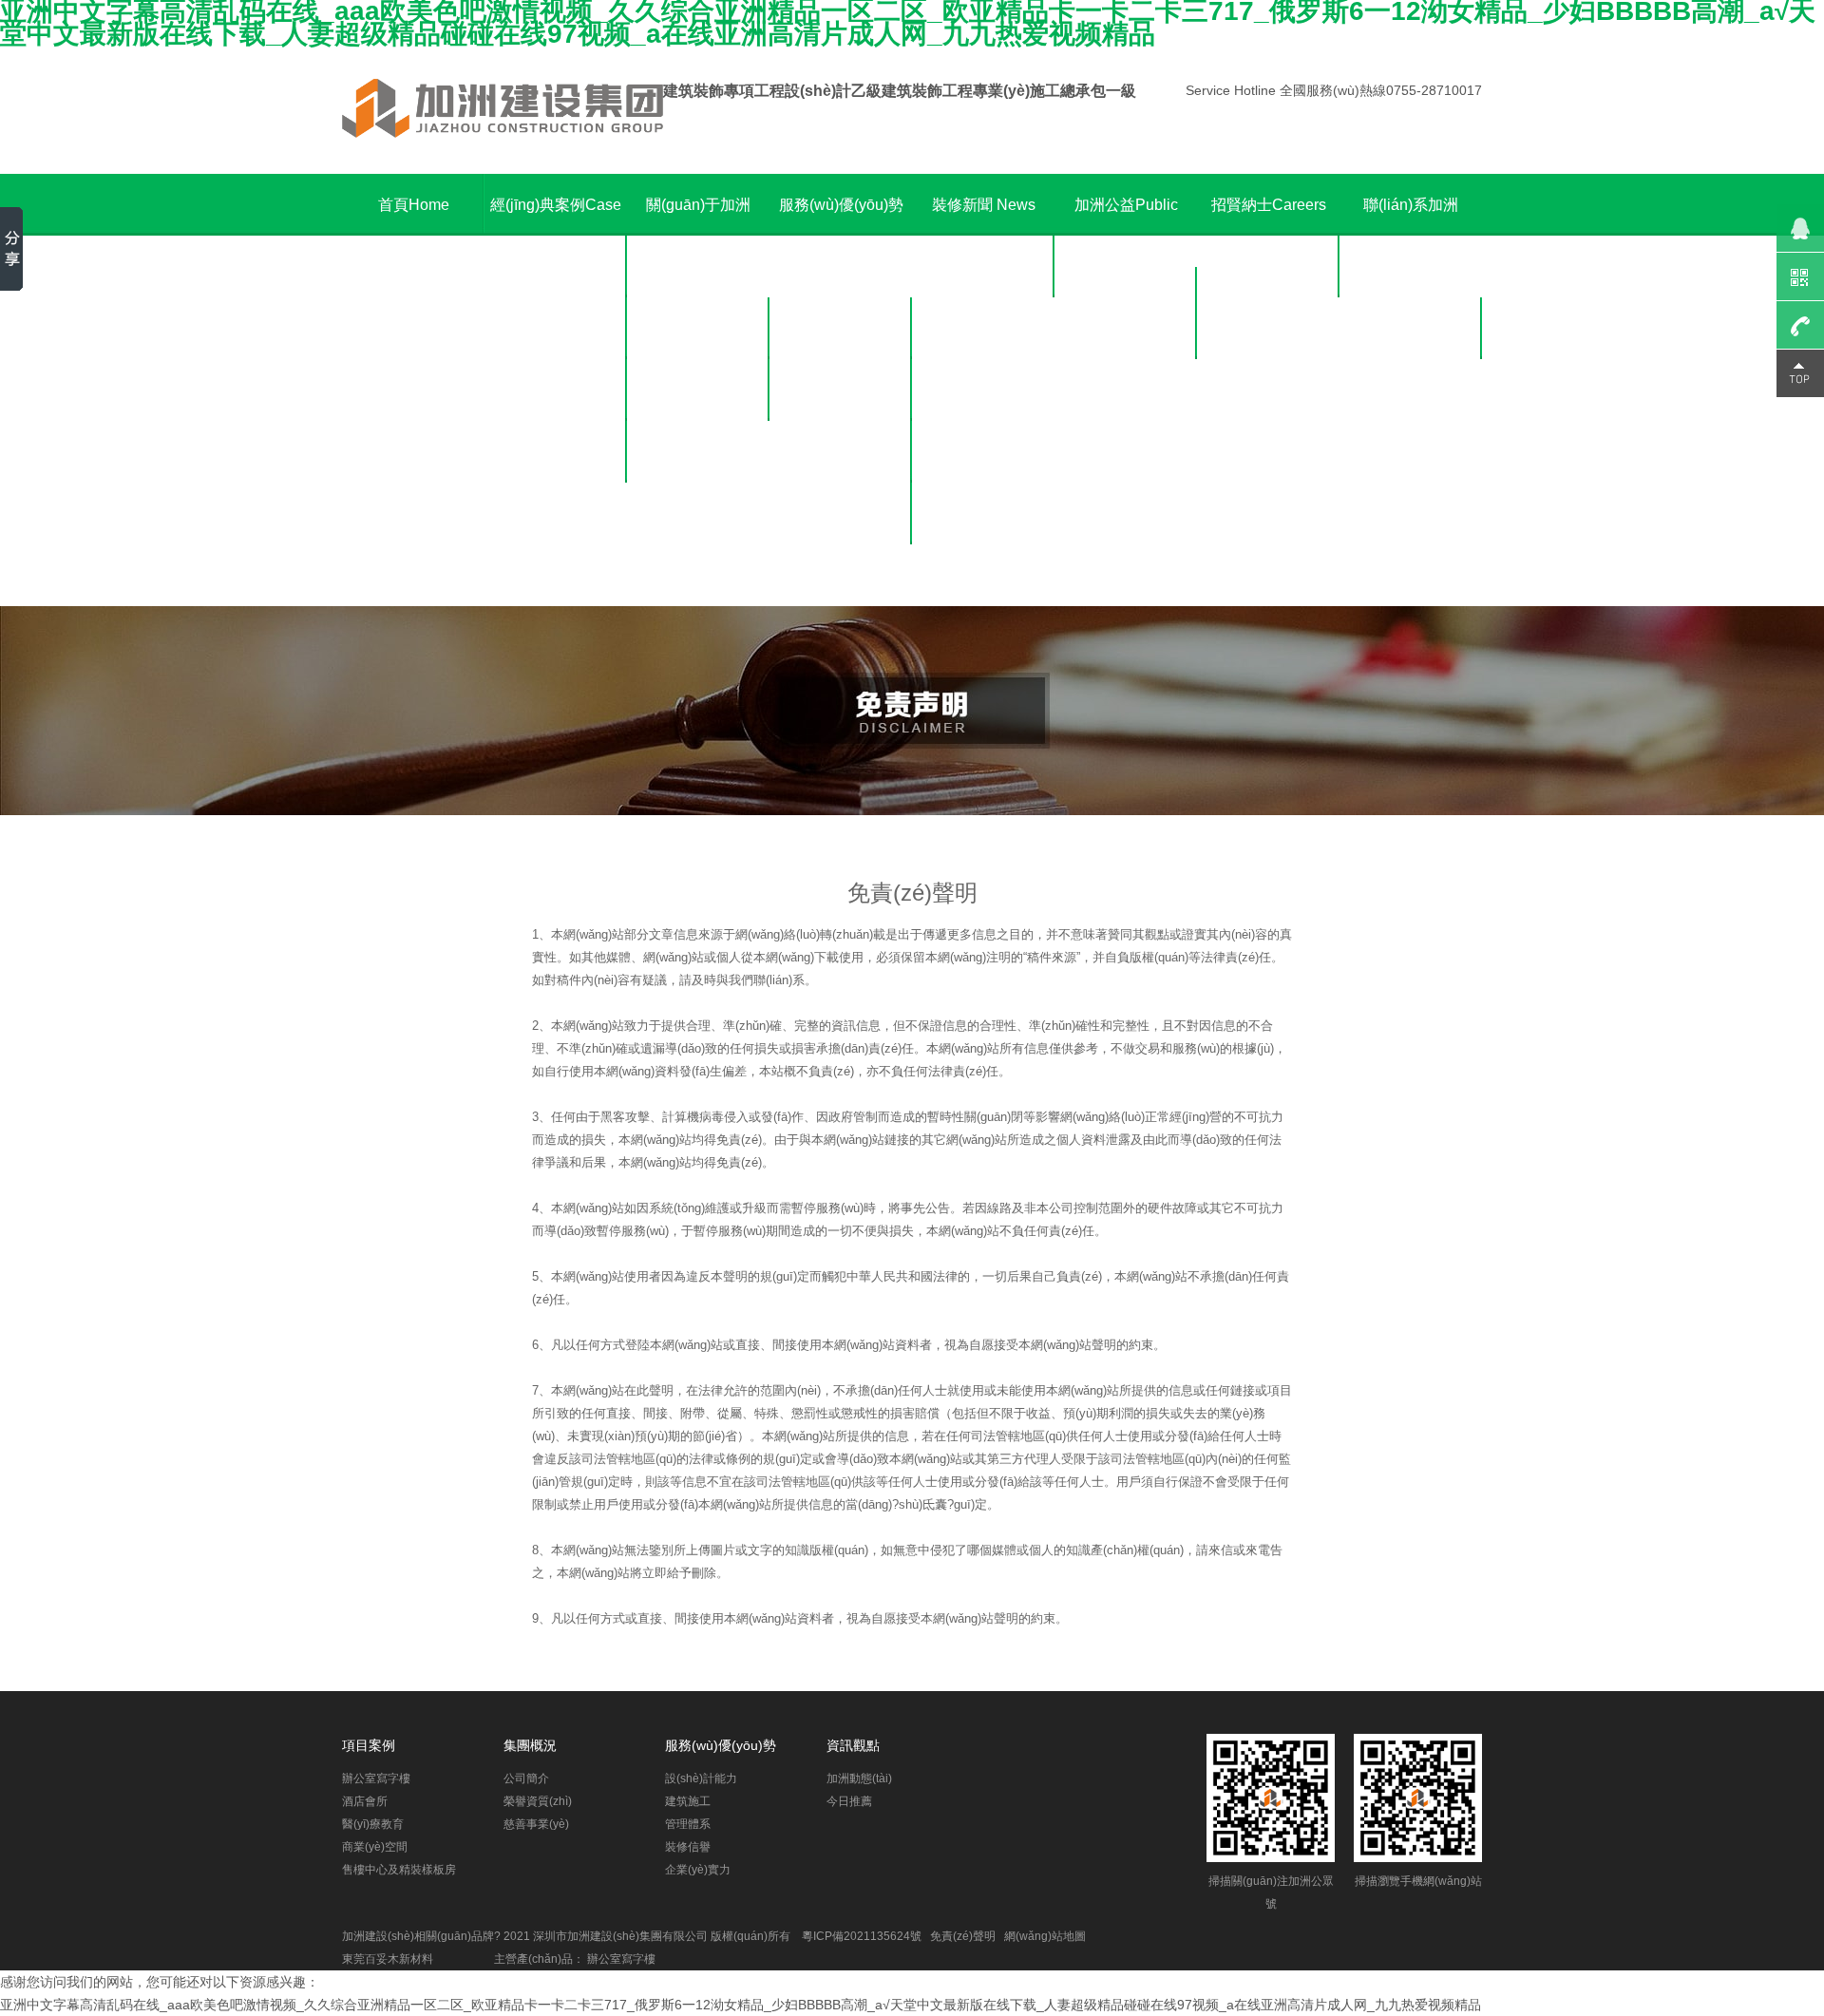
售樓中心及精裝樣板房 (556, 544)
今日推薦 (983, 328)
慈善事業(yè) (699, 452)
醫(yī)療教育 (556, 390)
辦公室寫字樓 (556, 266)
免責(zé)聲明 (963, 1936)
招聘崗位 (1268, 328)
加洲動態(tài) (984, 266)
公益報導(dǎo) (1126, 390)
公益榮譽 (1126, 328)
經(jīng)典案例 (556, 205)
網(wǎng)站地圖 (1045, 1936)
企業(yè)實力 (841, 575)
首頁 (414, 205)
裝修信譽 (841, 514)
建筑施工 (841, 390)
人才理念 (1268, 266)
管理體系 (841, 452)
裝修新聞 (984, 205)
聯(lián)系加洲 (1411, 236)
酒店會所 (556, 328)
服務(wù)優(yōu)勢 (841, 236)
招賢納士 (1269, 205)
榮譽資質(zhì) (699, 390)
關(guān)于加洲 (698, 236)
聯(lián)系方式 (1411, 328)
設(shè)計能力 (841, 328)
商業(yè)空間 (556, 452)
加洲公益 (1126, 236)
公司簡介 (698, 328)
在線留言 (1411, 390)
